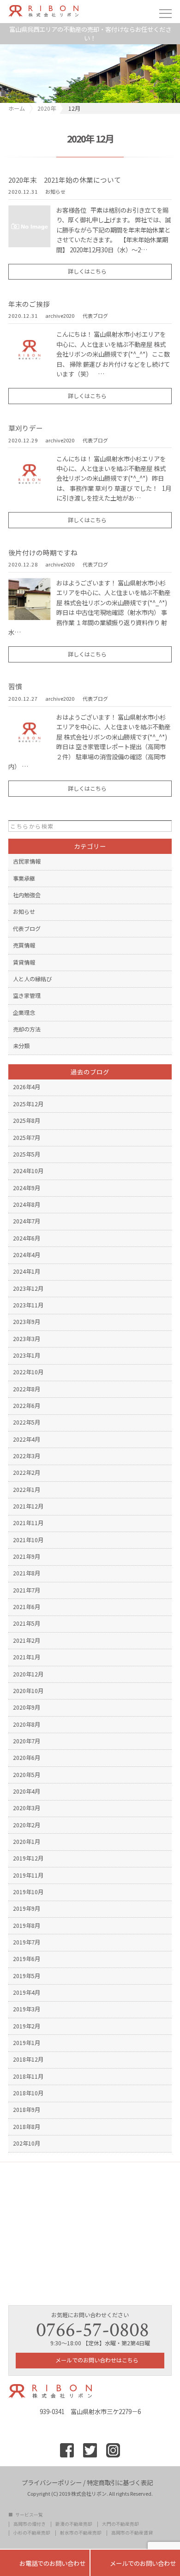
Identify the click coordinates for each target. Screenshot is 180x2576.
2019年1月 (27, 2043)
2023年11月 (28, 1305)
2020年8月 (27, 1724)
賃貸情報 (24, 962)
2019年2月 (27, 2026)
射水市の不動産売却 (81, 2533)
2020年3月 (27, 1808)
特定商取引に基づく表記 (120, 2482)
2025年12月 (28, 1104)
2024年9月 (27, 1188)
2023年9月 (27, 1322)
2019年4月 (27, 1992)
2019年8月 (27, 1926)
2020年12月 (28, 1674)
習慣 (15, 686)
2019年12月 (28, 1858)
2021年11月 (28, 1523)
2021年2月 (27, 1640)
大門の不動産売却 (120, 2524)
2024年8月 (27, 1205)
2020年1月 (27, 1842)
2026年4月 (27, 1087)
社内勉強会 (27, 895)
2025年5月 (27, 1154)
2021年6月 (27, 1607)
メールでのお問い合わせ (135, 2563)
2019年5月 (27, 1976)
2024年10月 (28, 1171)
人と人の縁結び (32, 979)
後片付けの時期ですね (43, 552)
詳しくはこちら (87, 271)
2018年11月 (28, 2076)
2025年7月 (27, 1138)
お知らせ (55, 192)
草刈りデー (26, 428)
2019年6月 (27, 1959)
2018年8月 (27, 2127)
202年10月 (27, 2143)
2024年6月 (27, 1238)
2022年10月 (28, 1372)
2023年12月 (28, 1288)
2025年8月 (27, 1121)
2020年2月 (27, 1825)
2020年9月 (27, 1707)
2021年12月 (28, 1506)
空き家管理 (27, 996)
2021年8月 (27, 1573)
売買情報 (24, 945)
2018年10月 (28, 2093)
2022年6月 (27, 1406)
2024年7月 (27, 1221)
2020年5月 (27, 1775)
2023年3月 (27, 1339)
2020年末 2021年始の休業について (65, 180)
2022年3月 (27, 1456)
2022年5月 (27, 1422)
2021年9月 (27, 1556)
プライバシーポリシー (52, 2482)
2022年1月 (27, 1490)
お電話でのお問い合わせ (45, 2563)
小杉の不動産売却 (32, 2533)
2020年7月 (27, 1741)
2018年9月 (27, 2110)
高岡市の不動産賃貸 (132, 2533)
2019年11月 (28, 1875)
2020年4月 (27, 1791)
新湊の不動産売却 (74, 2524)
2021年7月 (27, 1590)
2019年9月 (27, 1908)
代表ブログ (95, 316)
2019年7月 (27, 1942)
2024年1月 (27, 1271)
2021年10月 (28, 1540)
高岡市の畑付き (30, 2524)
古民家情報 (27, 861)
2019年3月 (27, 2009)
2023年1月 (27, 1355)
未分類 (21, 1046)
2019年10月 (28, 1892)
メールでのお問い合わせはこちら (96, 2360)
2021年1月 (27, 1657)
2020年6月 (27, 1758)
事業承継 (24, 878)
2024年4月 (27, 1255)
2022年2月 (27, 1473)
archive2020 (60, 316)
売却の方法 (27, 1029)
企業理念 (24, 1013)
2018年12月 (28, 2059)
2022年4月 (27, 1439)
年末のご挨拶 (29, 304)
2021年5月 (27, 1623)
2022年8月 (27, 1389)
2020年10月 (28, 1691)
